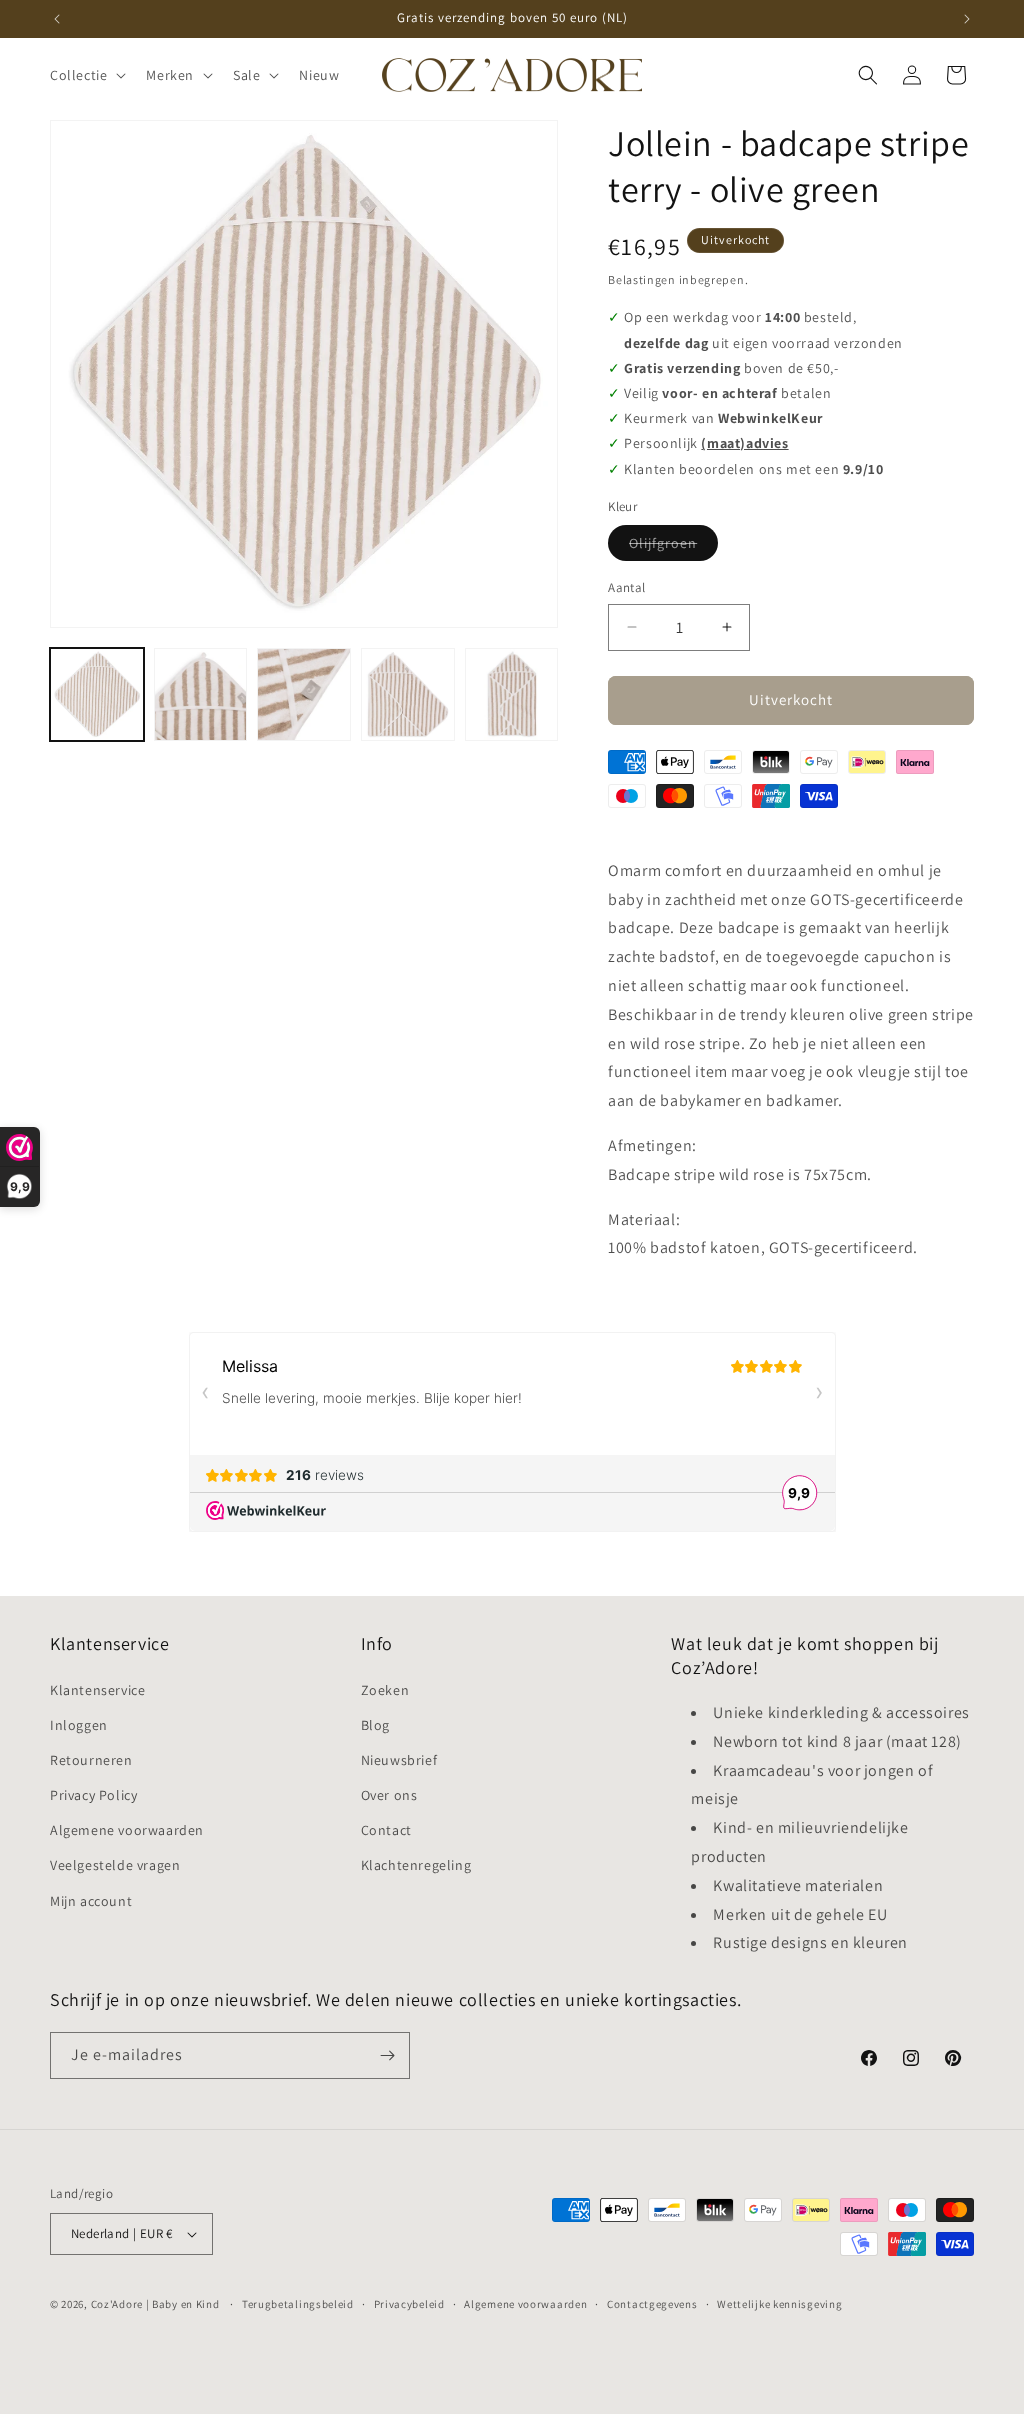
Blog (375, 1725)
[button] (86, 75)
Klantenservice (97, 1690)
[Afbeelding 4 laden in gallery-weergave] (408, 695)
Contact (386, 1830)
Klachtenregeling (416, 1865)
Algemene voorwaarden (127, 1830)
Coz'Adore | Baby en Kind (155, 2304)
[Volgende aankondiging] (967, 19)
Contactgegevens (652, 2304)
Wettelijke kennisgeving (779, 2304)
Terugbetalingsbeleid (298, 2304)
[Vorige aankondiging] (57, 19)
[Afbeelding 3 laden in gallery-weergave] (304, 695)
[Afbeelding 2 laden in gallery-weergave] (201, 695)
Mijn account (91, 1901)
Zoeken (385, 1690)
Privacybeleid (409, 2304)
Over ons (389, 1795)
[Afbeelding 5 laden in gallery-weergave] (512, 695)
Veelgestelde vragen (115, 1865)
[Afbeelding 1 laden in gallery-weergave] (97, 695)
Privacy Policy (93, 1795)
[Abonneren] (387, 2055)
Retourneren (91, 1760)
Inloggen (79, 1725)
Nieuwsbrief (399, 1760)
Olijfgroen (673, 547)
